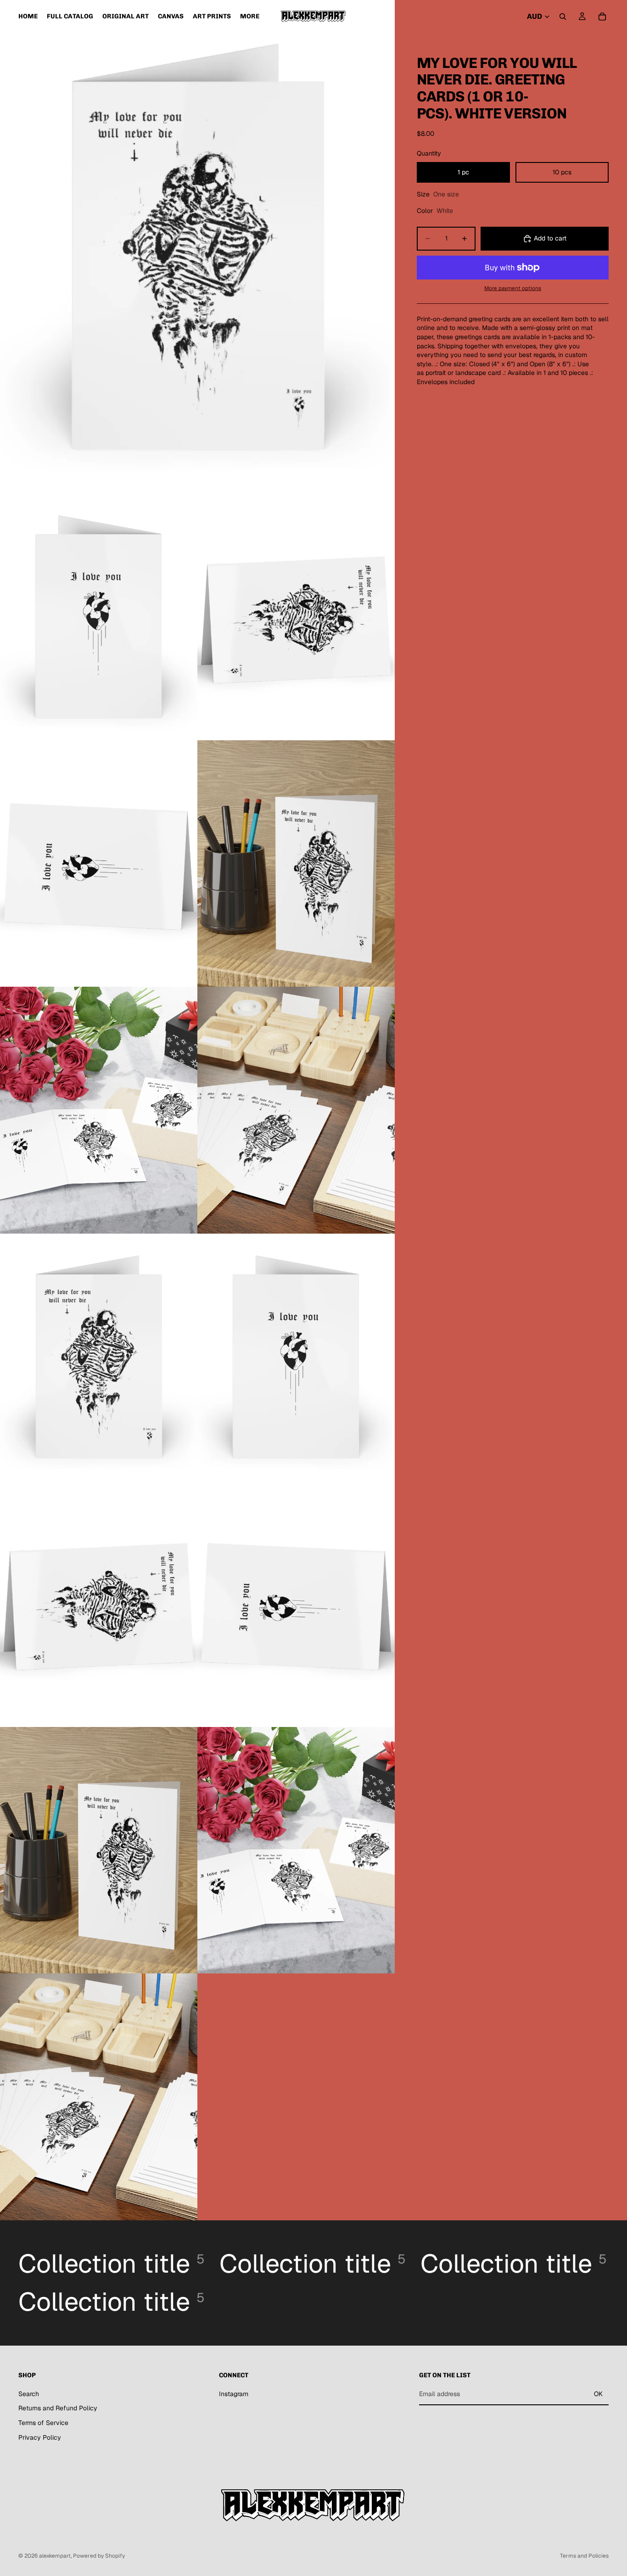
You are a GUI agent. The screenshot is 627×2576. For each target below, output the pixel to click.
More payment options (513, 288)
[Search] (563, 17)
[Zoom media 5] (296, 864)
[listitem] (250, 16)
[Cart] (602, 17)
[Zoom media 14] (99, 2097)
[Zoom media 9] (296, 1357)
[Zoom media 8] (99, 1357)
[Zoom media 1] (197, 247)
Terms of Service (43, 2423)
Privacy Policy (40, 2437)
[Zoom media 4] (99, 864)
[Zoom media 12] (99, 1850)
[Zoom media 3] (296, 617)
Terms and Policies (584, 2556)
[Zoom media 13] (296, 1850)
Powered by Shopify (99, 2556)
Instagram (234, 2394)
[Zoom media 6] (99, 1110)
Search (29, 2394)
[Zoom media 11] (296, 1604)
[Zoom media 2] (99, 617)
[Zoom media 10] (99, 1604)
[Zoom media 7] (296, 1110)
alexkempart (55, 2556)
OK (598, 2394)
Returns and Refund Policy (58, 2408)
